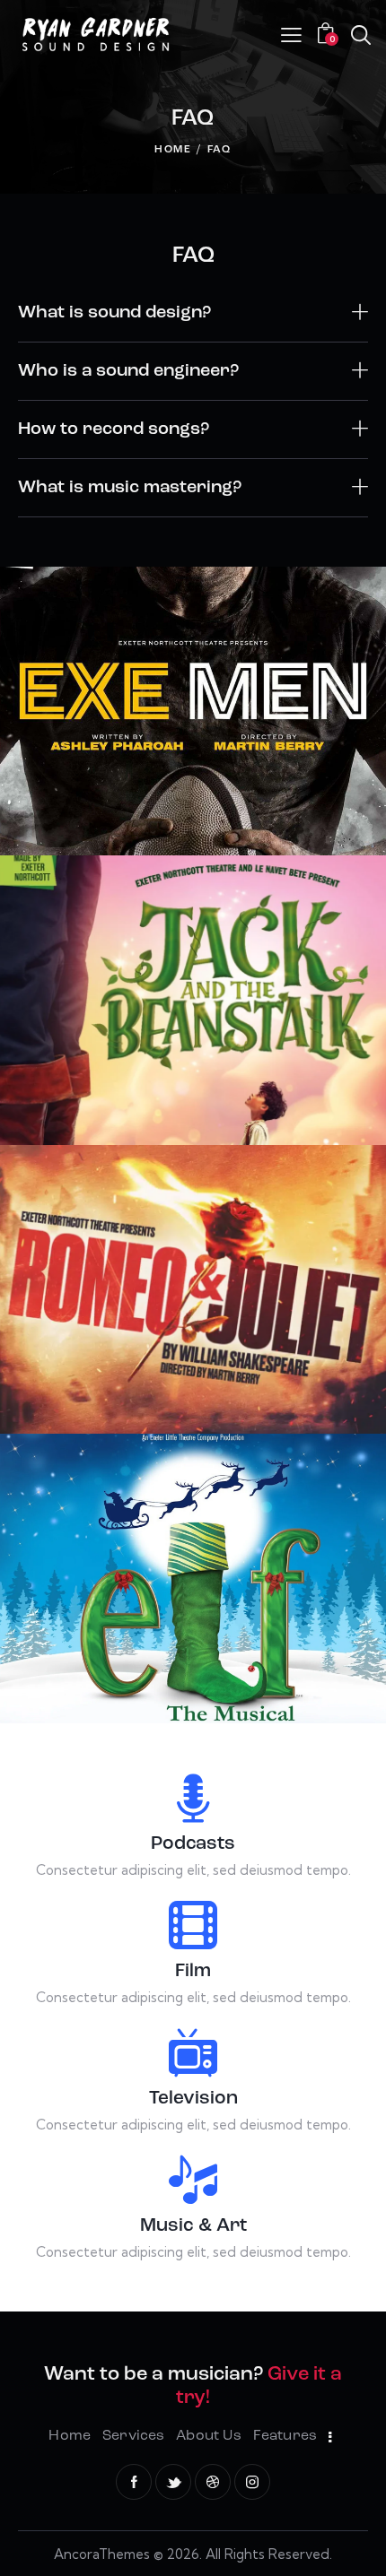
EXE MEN (193, 718)
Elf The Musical (193, 1585)
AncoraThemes (102, 2554)
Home (173, 150)
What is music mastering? (130, 488)
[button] (193, 313)
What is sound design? (114, 313)
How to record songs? (114, 429)
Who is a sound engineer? (128, 371)
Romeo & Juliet (193, 1297)
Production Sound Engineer (193, 742)
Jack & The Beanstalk (193, 1007)
